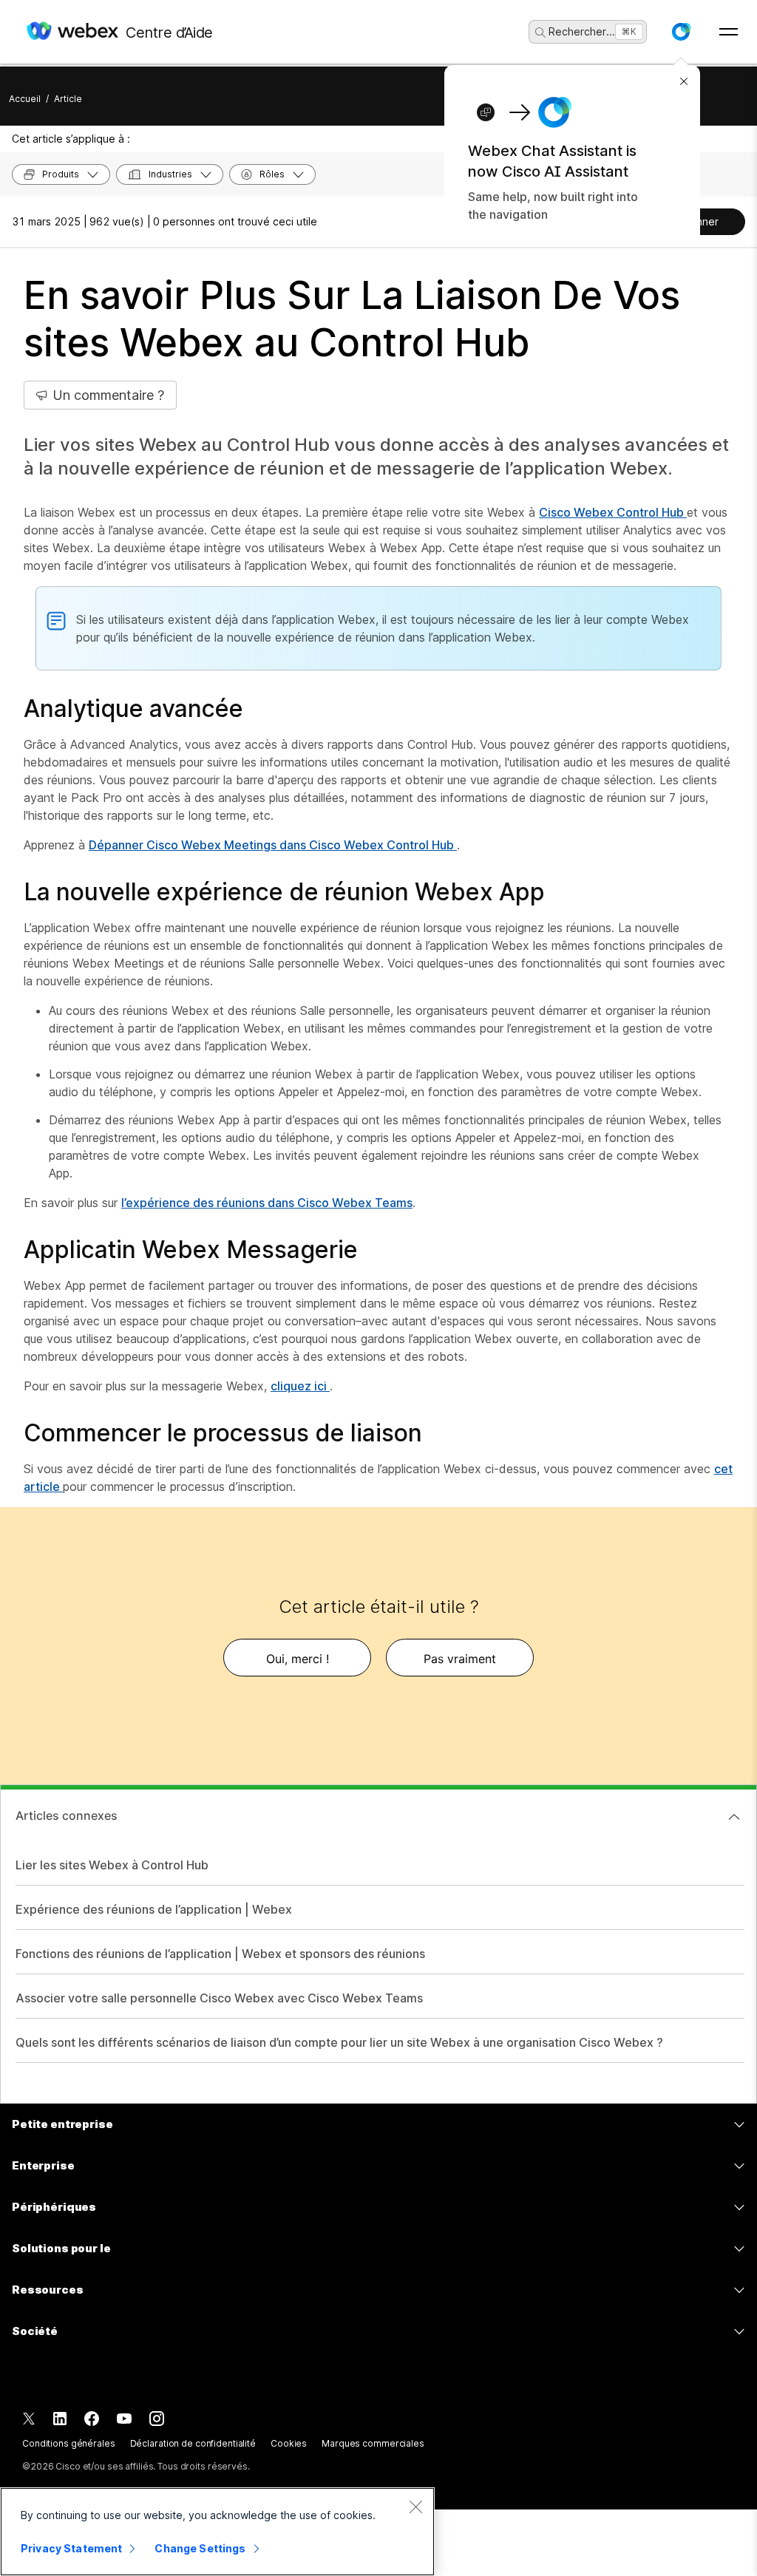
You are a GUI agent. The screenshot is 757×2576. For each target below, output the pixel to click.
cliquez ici (300, 1386)
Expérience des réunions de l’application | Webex (154, 1909)
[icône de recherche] (540, 33)
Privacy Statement (71, 2548)
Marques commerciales (373, 2443)
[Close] (415, 2507)
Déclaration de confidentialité (193, 2443)
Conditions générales (69, 2443)
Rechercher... (582, 31)
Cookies (289, 2443)
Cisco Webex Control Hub (613, 512)
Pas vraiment (460, 1659)
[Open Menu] (729, 32)
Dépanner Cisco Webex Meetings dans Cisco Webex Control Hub (273, 845)
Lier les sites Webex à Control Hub (112, 1865)
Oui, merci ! (298, 1659)
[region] (217, 2532)
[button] (681, 32)
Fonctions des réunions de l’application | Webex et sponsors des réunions (220, 1954)
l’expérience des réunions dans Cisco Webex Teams (267, 1203)
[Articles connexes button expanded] (734, 1817)
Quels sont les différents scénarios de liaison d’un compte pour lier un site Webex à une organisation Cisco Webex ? (339, 2042)
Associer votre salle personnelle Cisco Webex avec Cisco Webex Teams (219, 1998)
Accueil (25, 99)
